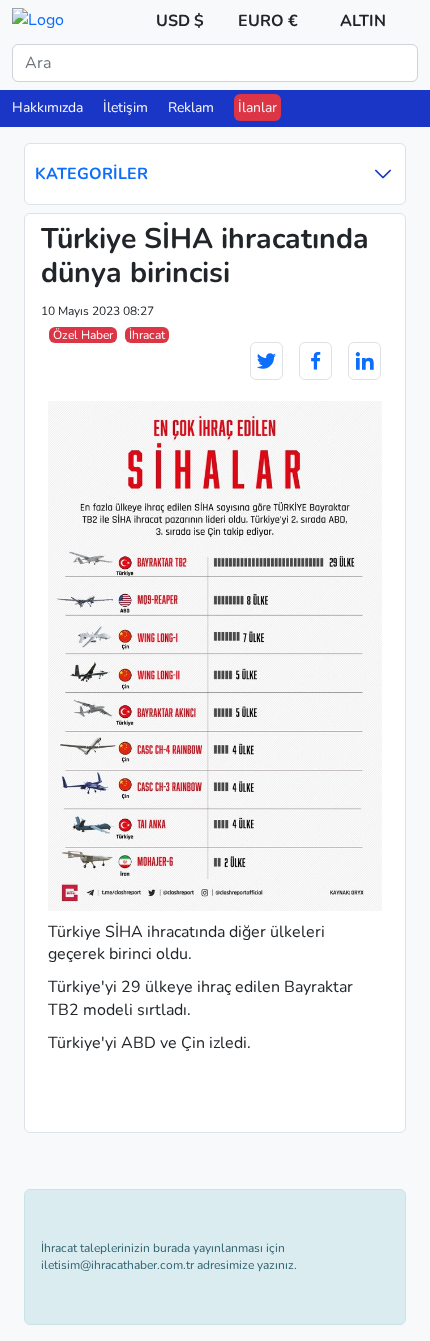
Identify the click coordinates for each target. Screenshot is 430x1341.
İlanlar (257, 107)
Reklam (191, 107)
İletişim (125, 107)
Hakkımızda (47, 107)
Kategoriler (91, 174)
